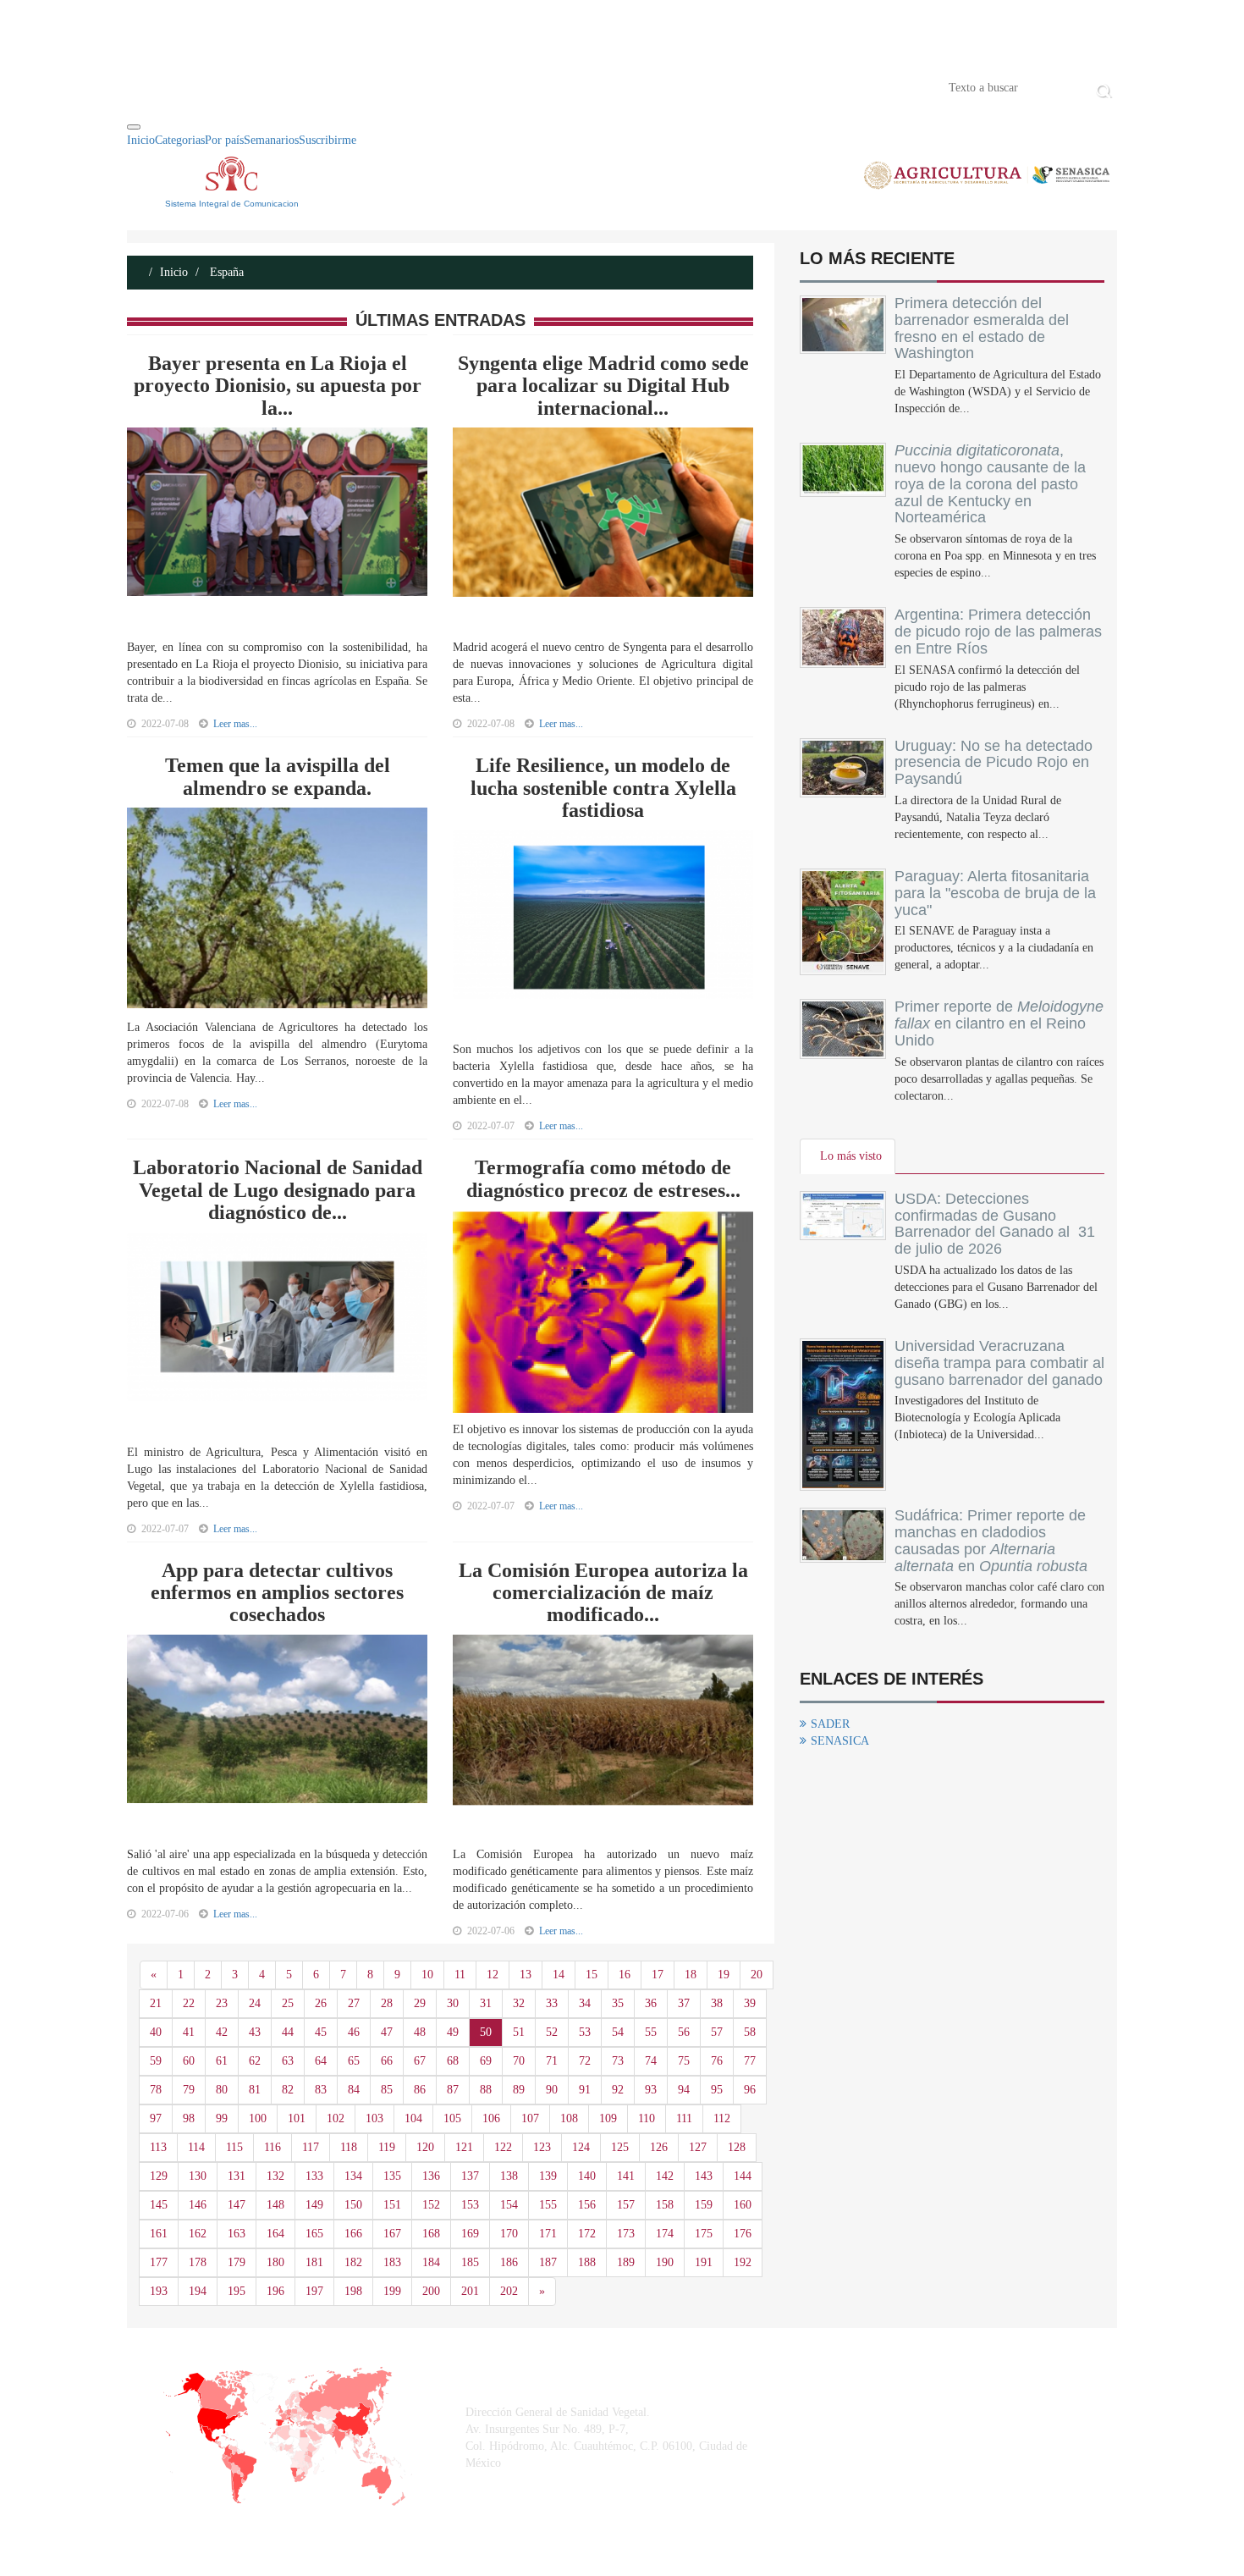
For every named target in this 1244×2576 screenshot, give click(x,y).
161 (159, 2234)
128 (737, 2147)
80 (222, 2090)
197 (314, 2291)
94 (684, 2090)
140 (587, 2176)
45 (321, 2032)
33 (552, 2003)
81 (255, 2090)
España (225, 272)
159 (704, 2205)
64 (321, 2061)
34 (585, 2003)
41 (189, 2032)
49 (453, 2032)
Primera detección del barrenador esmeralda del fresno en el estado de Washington (982, 328)
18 (691, 1975)
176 (743, 2234)
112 (722, 2118)
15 (592, 1975)
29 (420, 2003)
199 (392, 2291)
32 (519, 2003)
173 (626, 2234)
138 (509, 2176)
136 (431, 2176)
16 (625, 1975)
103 (374, 2118)
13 (526, 1975)
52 (552, 2032)
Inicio (152, 86)
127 (698, 2147)
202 (509, 2291)
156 (587, 2205)
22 (189, 2003)
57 (717, 2032)
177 (159, 2262)
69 (486, 2061)
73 (618, 2061)
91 (585, 2090)
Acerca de (221, 86)
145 (159, 2205)
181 (314, 2262)
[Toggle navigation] (134, 127)
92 (618, 2090)
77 (750, 2061)
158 (665, 2205)
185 (470, 2262)
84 (354, 2090)
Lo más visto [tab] (851, 1156)
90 (552, 2090)
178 (198, 2262)
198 (353, 2291)
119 (387, 2147)
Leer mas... (235, 724)
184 (431, 2262)
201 (470, 2291)
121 (464, 2147)
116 (272, 2147)
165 (314, 2234)
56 (684, 2032)
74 (651, 2061)
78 (156, 2090)
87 (453, 2090)
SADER (830, 1724)
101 (297, 2118)
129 (159, 2176)
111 (684, 2118)
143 (704, 2176)
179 (237, 2262)
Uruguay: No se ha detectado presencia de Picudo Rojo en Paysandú (994, 763)
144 (743, 2176)
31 (486, 2003)
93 (651, 2090)
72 (585, 2061)
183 (392, 2262)
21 (156, 2003)
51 (519, 2032)
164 (275, 2234)
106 (491, 2118)
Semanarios (271, 140)
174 (665, 2234)
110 (647, 2118)
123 (542, 2147)
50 (486, 2032)
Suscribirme (328, 140)
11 (460, 1975)
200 (431, 2291)
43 (255, 2032)
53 (585, 2032)
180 (275, 2262)
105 (452, 2118)
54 (618, 2032)
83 (321, 2090)
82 (288, 2090)
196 (275, 2291)
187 (548, 2262)
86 (420, 2090)
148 (275, 2205)
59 (156, 2061)
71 (552, 2061)
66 (387, 2061)
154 (509, 2205)
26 (321, 2003)
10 (427, 1975)
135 (392, 2176)
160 (743, 2205)
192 (743, 2262)
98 (189, 2118)
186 (509, 2262)
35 (618, 2003)
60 (189, 2061)
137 (470, 2176)
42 (222, 2032)
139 (548, 2176)
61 (222, 2061)
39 (750, 2003)
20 (757, 1975)
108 (569, 2118)
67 (420, 2061)
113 (158, 2147)
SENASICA (840, 1741)
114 (196, 2147)
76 (717, 2061)
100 (258, 2118)
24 (255, 2003)
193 (159, 2291)
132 (275, 2176)
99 (222, 2118)
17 (658, 1975)
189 (626, 2262)
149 (314, 2205)
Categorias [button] (180, 140)
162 (198, 2234)
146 (198, 2205)
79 (189, 2090)
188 (587, 2262)
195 (237, 2291)
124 (581, 2147)
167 (392, 2234)
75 (684, 2061)
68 (453, 2061)
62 (255, 2061)
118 (349, 2147)
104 (413, 2118)
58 (750, 2032)
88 (486, 2090)
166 (353, 2234)
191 (704, 2262)
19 (724, 1975)
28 (387, 2003)
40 (156, 2032)
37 (684, 2003)
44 (288, 2032)
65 (354, 2061)
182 (353, 2262)
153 (470, 2205)
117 (311, 2147)
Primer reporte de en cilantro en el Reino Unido (999, 1023)
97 (156, 2118)
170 (509, 2234)
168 (431, 2234)
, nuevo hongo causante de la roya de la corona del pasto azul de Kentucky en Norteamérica (990, 484)
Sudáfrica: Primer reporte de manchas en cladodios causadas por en (991, 1540)
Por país (224, 140)
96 (750, 2090)
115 (234, 2147)
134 (353, 2176)
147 (237, 2205)
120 (425, 2147)
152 (431, 2205)
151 (392, 2205)
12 (493, 1975)
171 (548, 2234)
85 (387, 2090)
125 (620, 2147)
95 (717, 2090)
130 (198, 2176)
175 (704, 2234)
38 (717, 2003)
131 (237, 2176)
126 (659, 2147)
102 (336, 2118)
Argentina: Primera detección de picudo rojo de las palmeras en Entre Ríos (998, 632)
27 (354, 2003)
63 (288, 2061)
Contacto (302, 86)
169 (470, 2234)
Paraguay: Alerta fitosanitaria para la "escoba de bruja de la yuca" (995, 893)
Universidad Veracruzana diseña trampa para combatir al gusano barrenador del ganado (999, 1363)
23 (222, 2003)
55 (651, 2032)
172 (587, 2234)
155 (548, 2205)
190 (665, 2262)
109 (608, 2118)
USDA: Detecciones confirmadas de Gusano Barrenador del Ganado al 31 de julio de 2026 (995, 1224)
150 (353, 2205)
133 (314, 2176)
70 (519, 2061)
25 (288, 2003)
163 (237, 2234)
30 (453, 2003)
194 (198, 2291)
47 (387, 2032)
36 (651, 2003)
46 (354, 2032)
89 (519, 2090)
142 (665, 2176)
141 (626, 2176)
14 (559, 1975)
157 (626, 2205)
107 (530, 2118)
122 (503, 2147)
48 (420, 2032)
